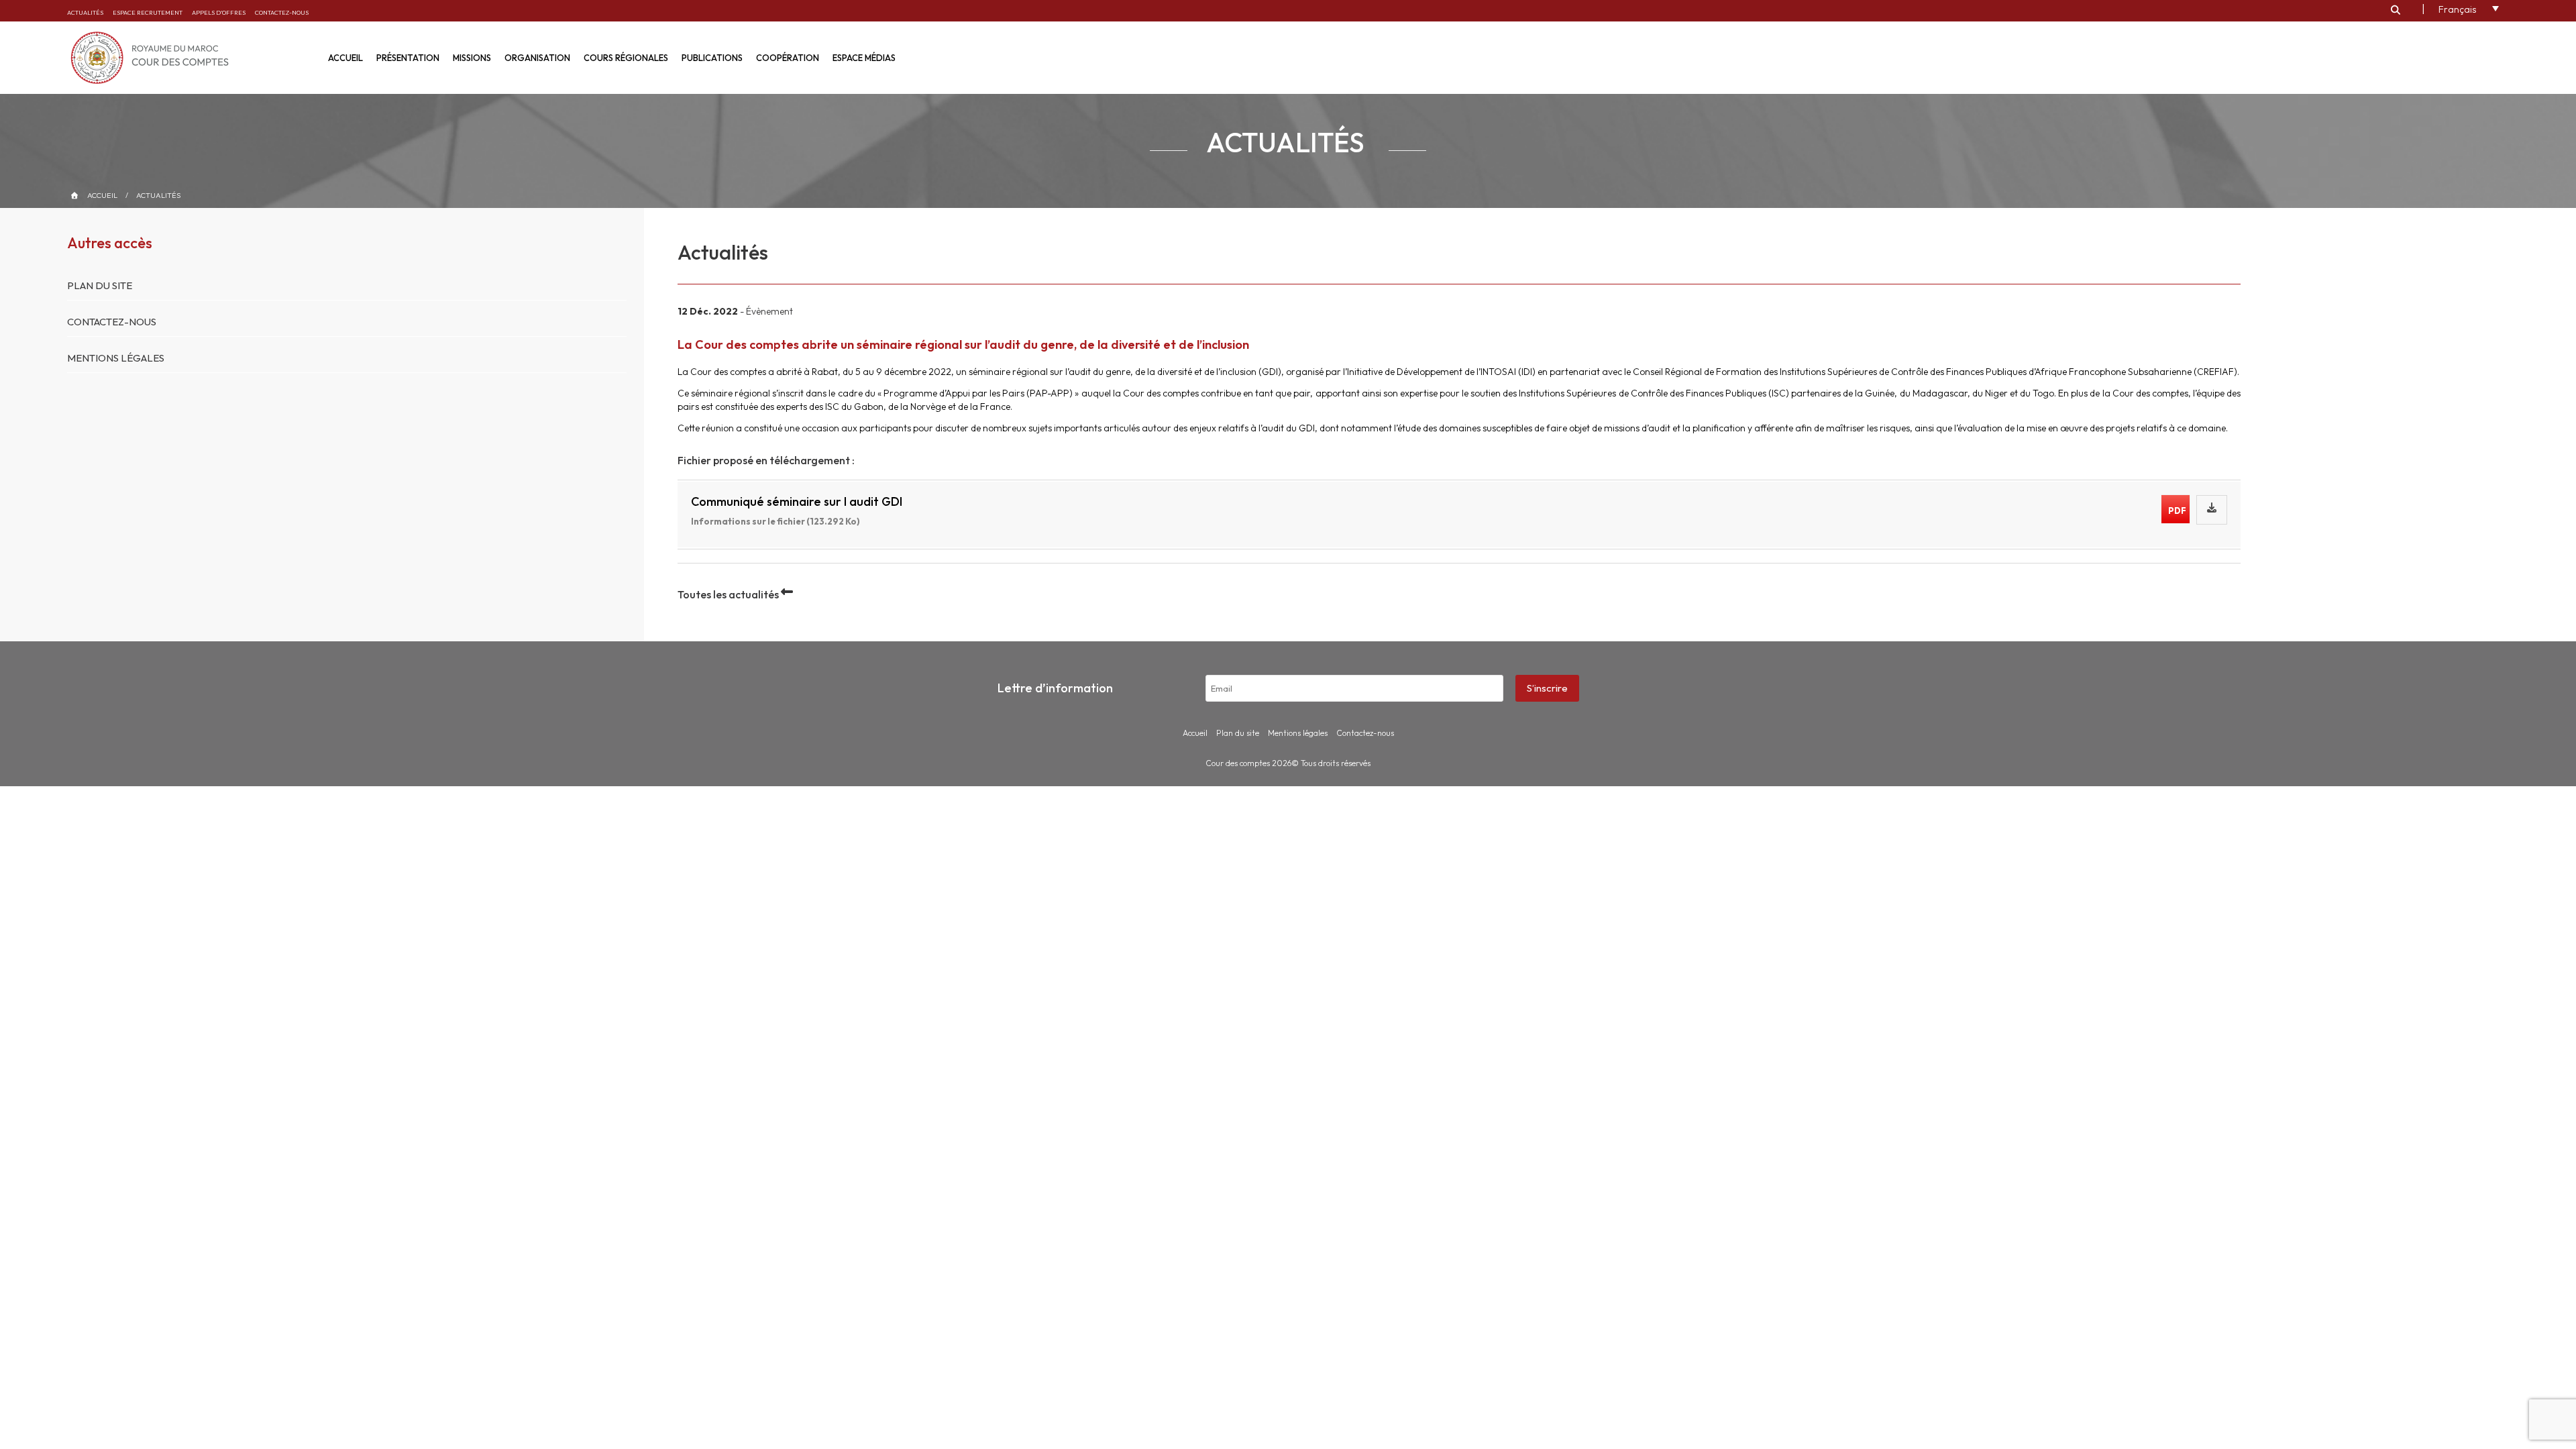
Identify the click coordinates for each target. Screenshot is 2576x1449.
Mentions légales (116, 358)
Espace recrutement (148, 12)
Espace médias (864, 58)
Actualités (85, 12)
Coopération (788, 58)
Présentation (408, 58)
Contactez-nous (282, 12)
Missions (472, 58)
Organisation (537, 58)
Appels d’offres (219, 12)
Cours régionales (626, 58)
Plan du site (100, 285)
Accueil (345, 58)
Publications (712, 58)
